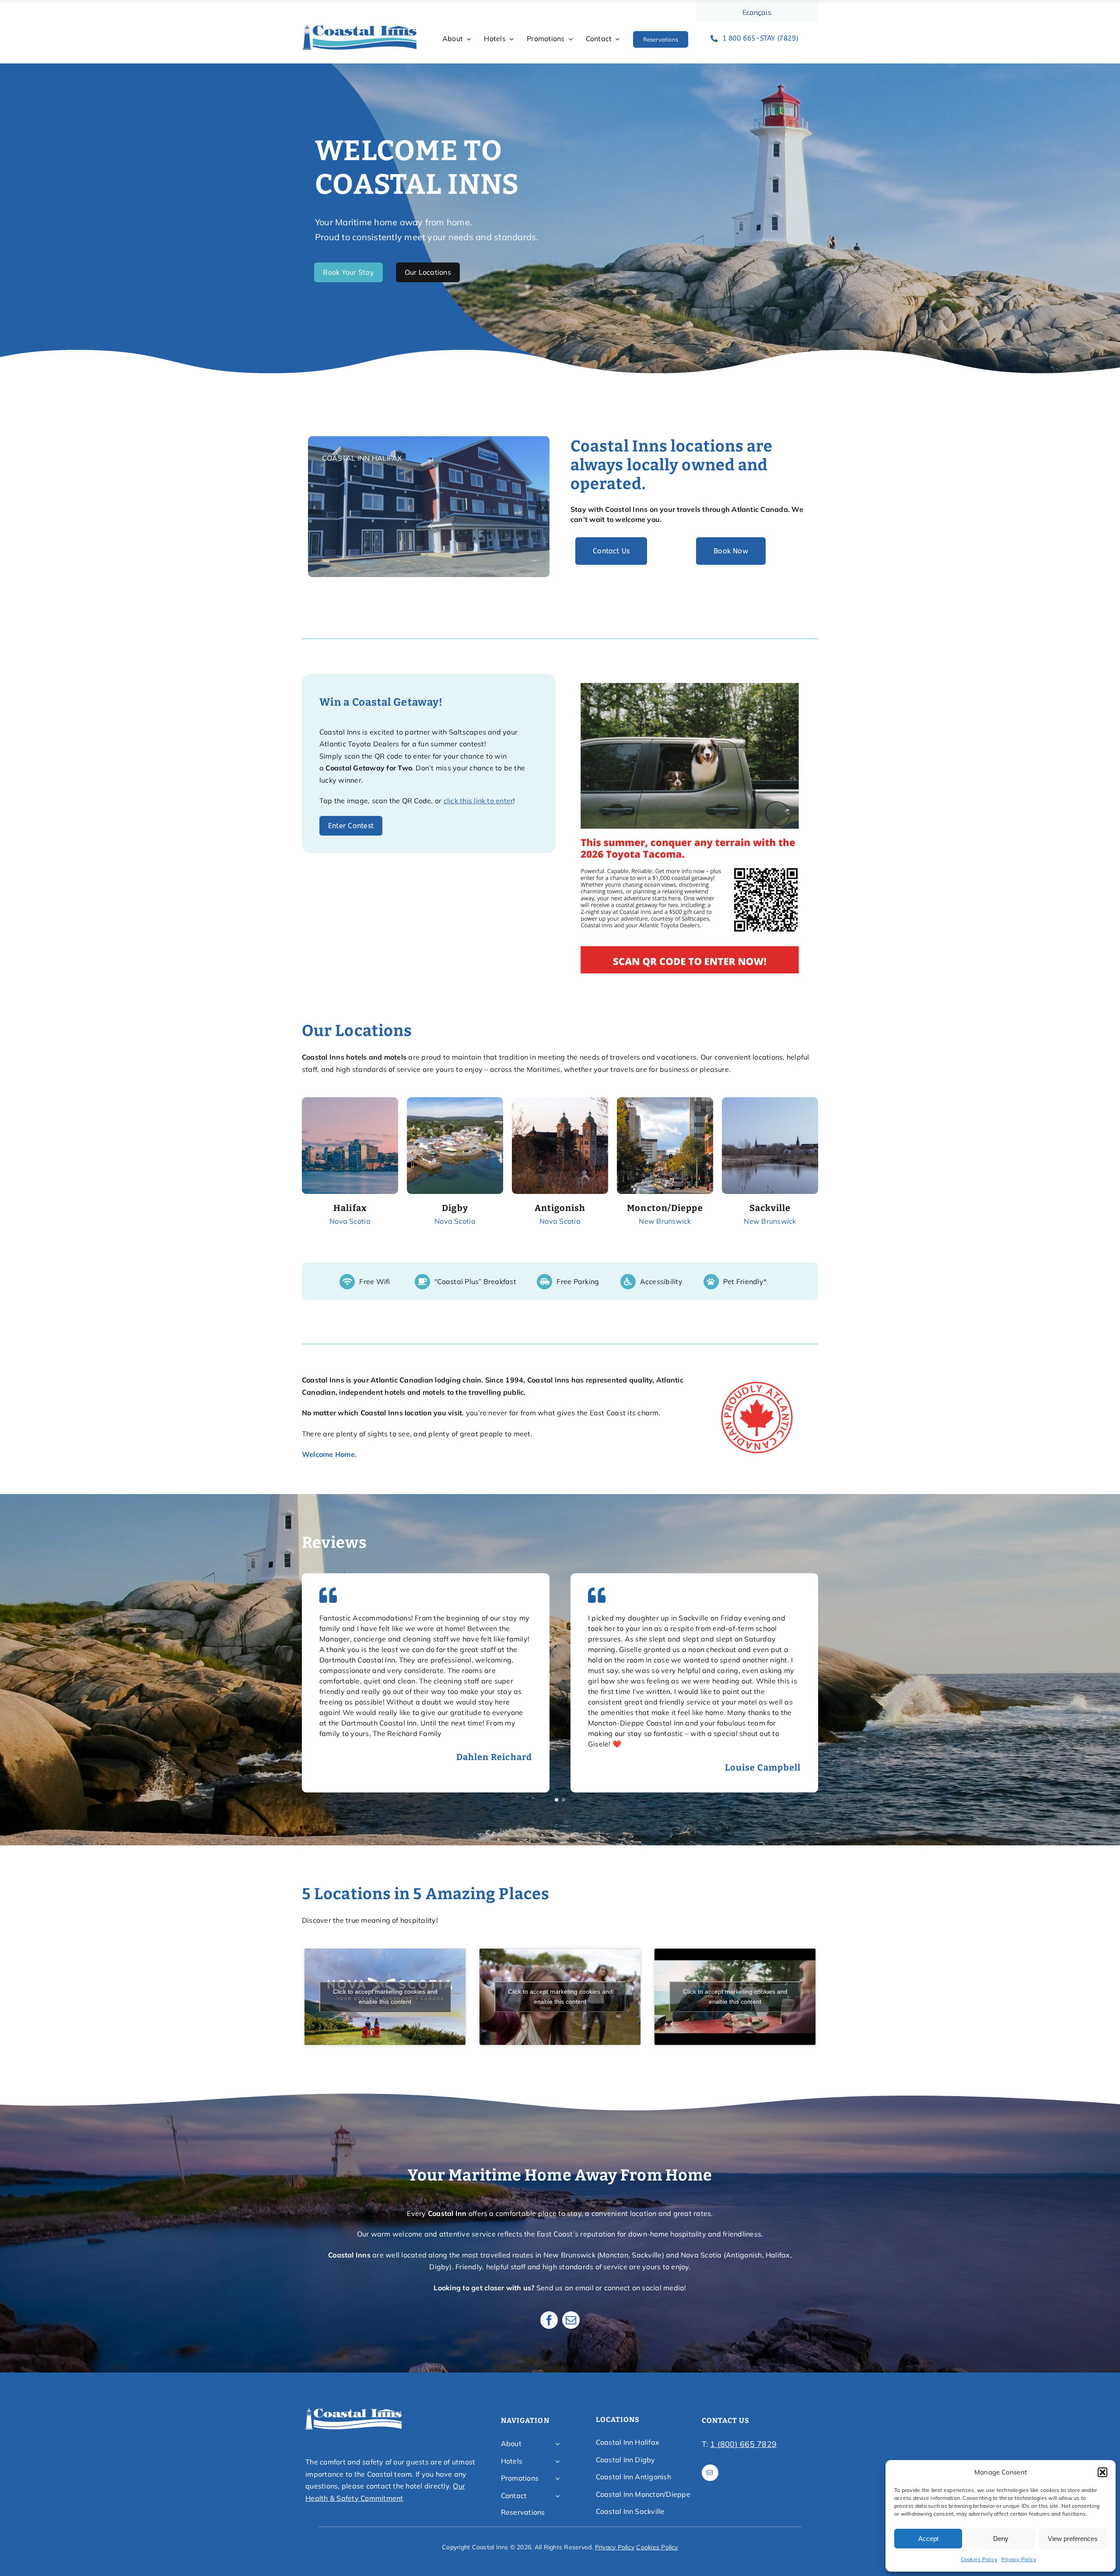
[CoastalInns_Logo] (360, 28)
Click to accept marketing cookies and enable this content (385, 1997)
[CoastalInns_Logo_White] (353, 2411)
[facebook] (549, 2320)
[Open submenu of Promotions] (557, 2478)
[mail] (571, 2320)
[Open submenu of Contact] (557, 2496)
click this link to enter (479, 801)
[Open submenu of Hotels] (557, 2461)
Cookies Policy (979, 2559)
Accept (928, 2539)
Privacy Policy (1019, 2559)
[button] (1102, 2472)
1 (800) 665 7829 (743, 2444)
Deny (1001, 2539)
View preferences (1073, 2539)
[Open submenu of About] (557, 2444)
